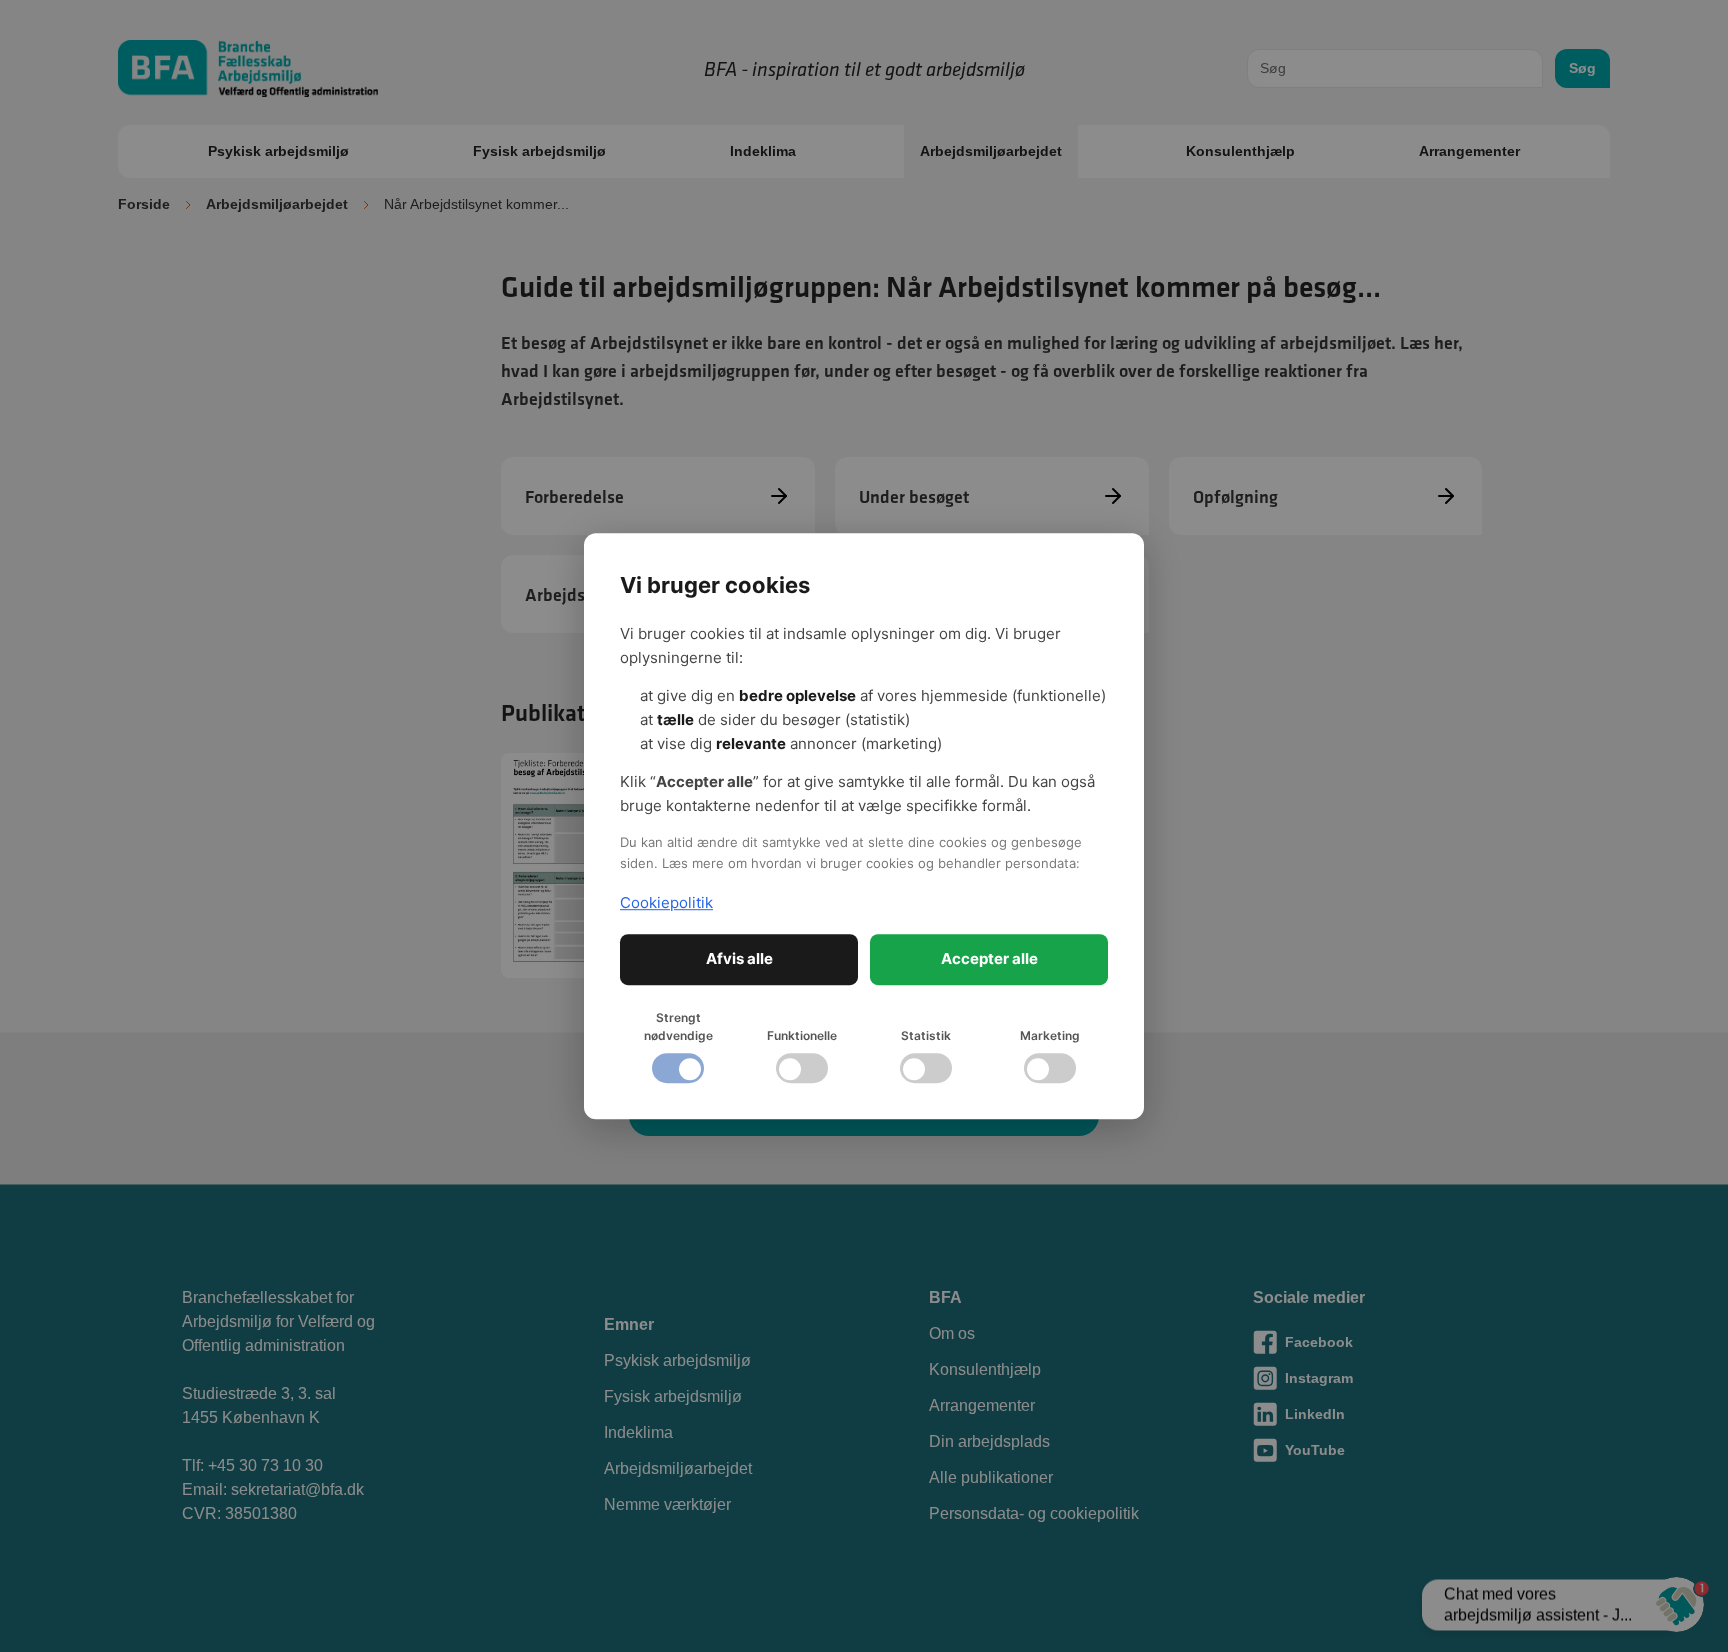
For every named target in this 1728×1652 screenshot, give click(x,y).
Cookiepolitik (666, 902)
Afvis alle (739, 958)
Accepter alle (989, 958)
